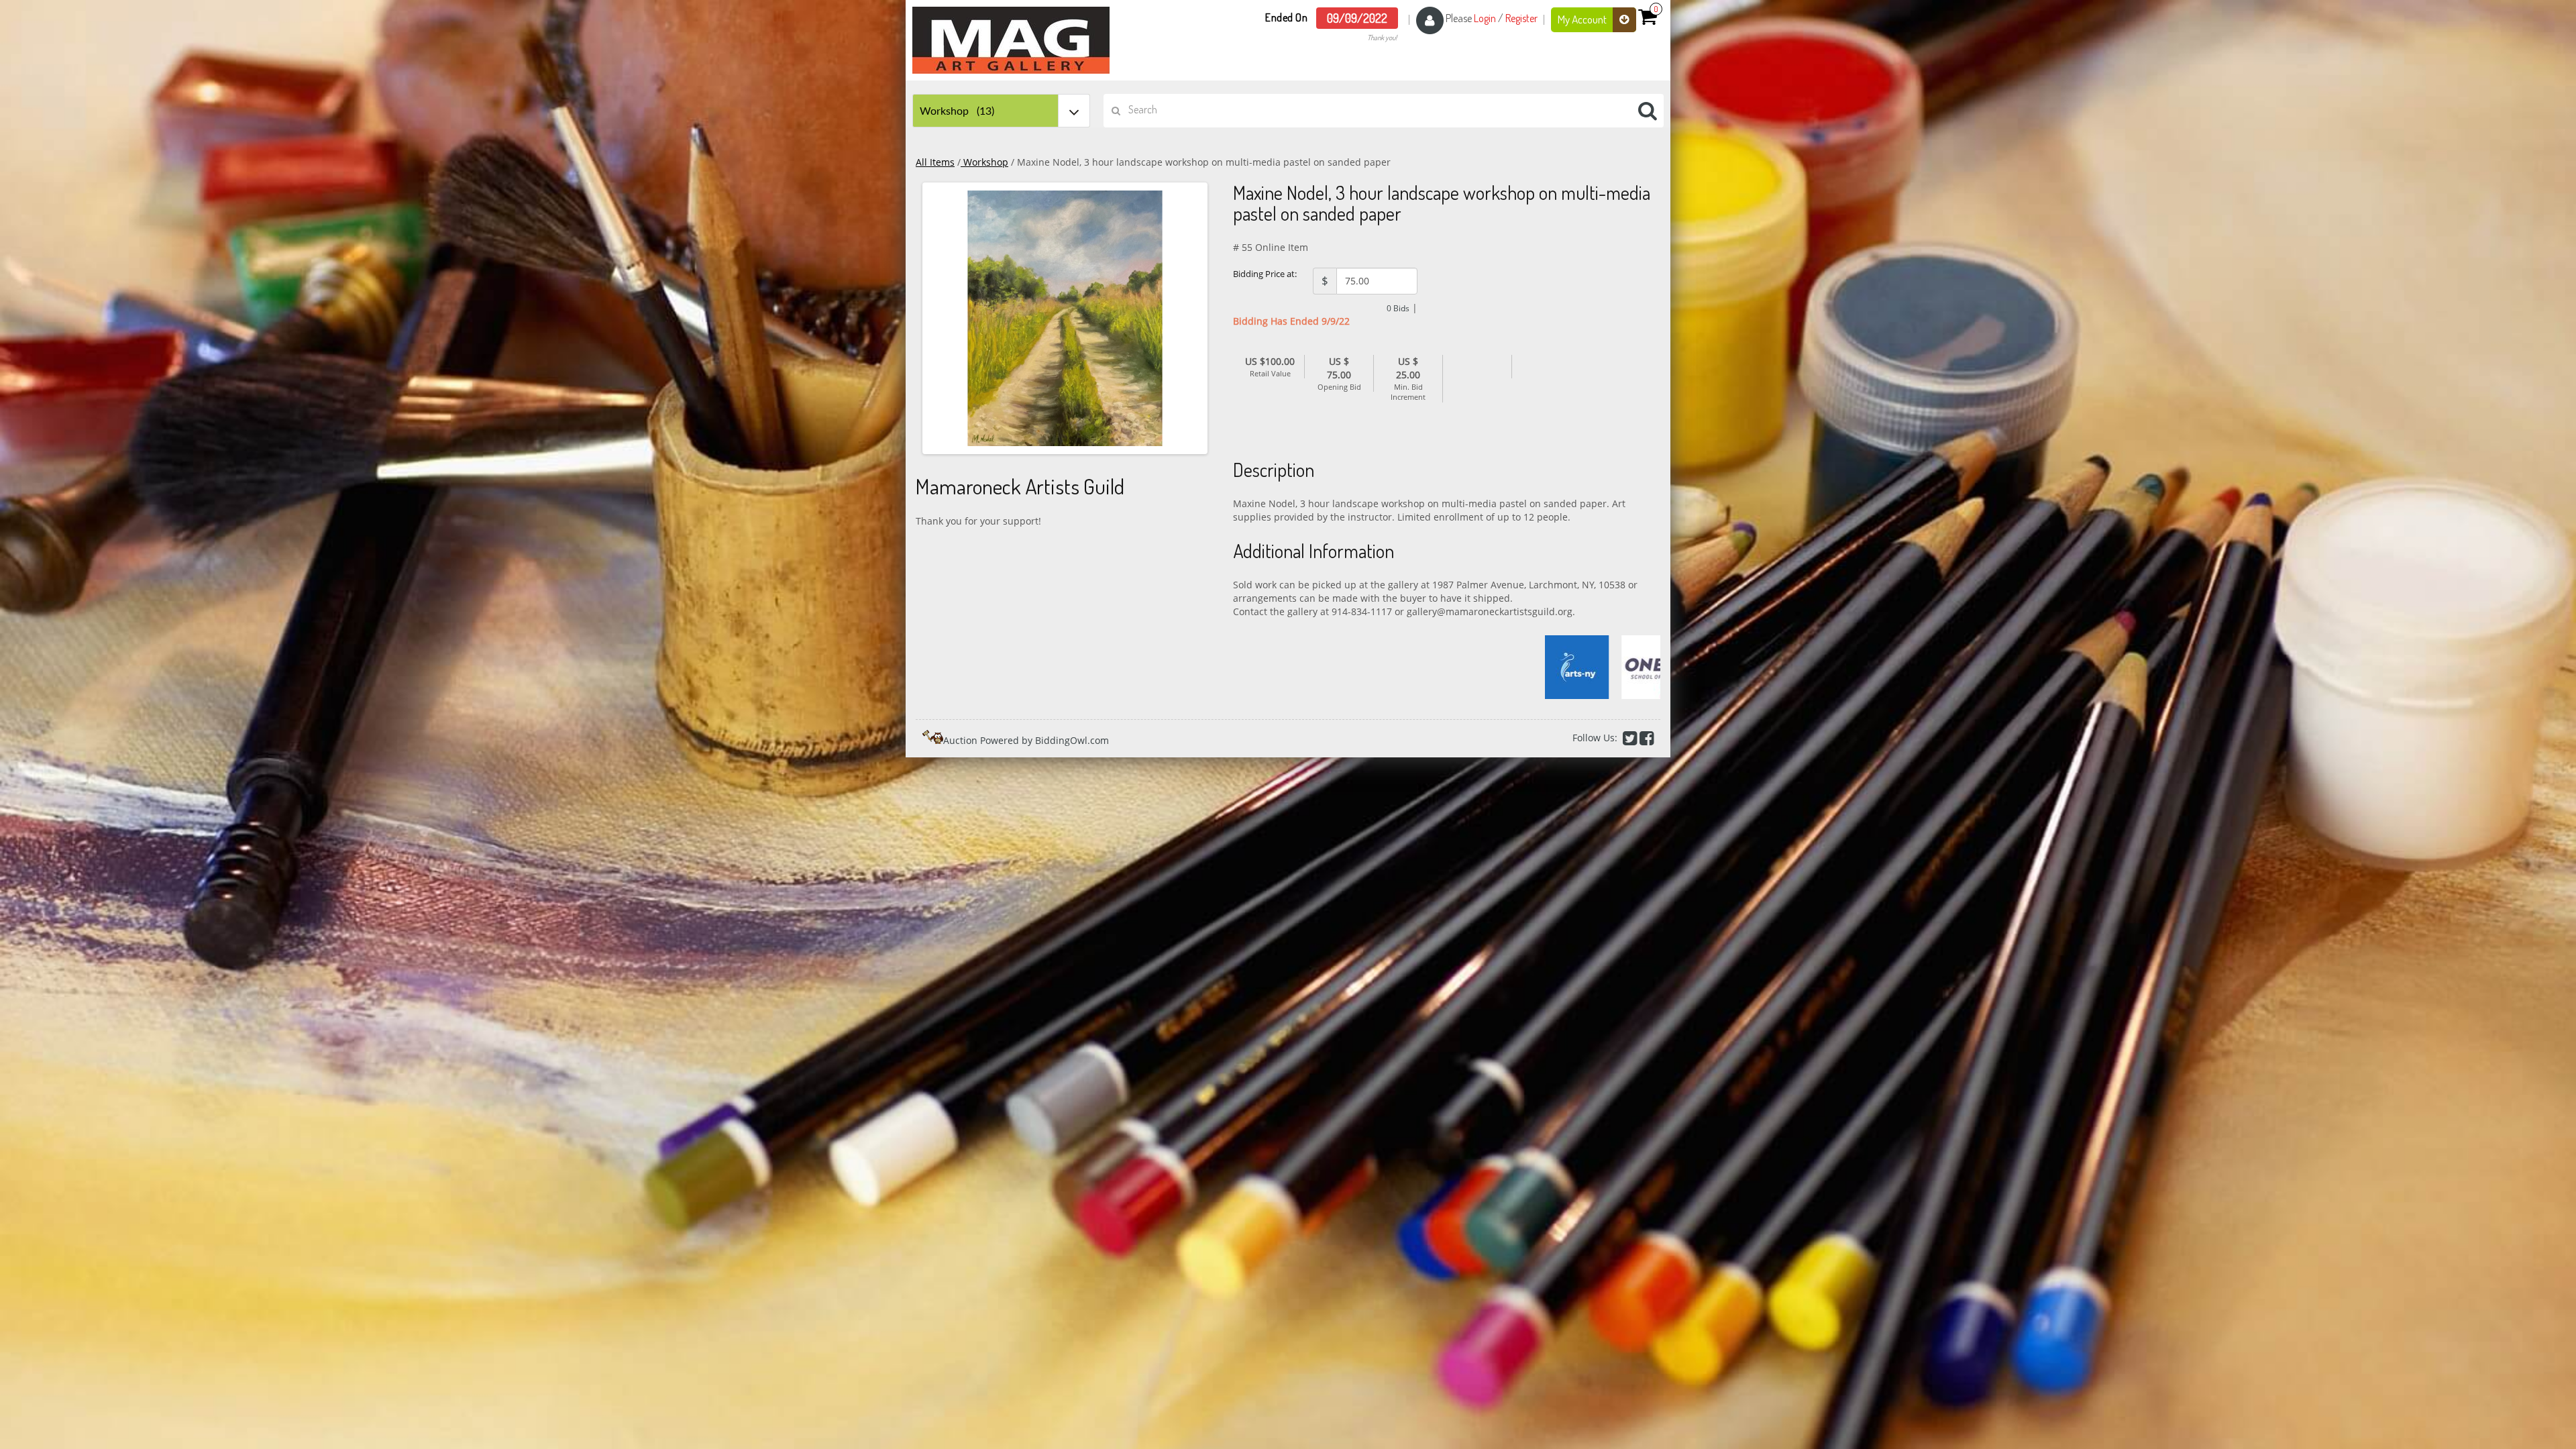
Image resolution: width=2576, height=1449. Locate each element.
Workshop (984, 162)
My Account (1583, 19)
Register (1521, 18)
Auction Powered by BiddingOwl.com (1026, 740)
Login (1485, 18)
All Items (935, 162)
